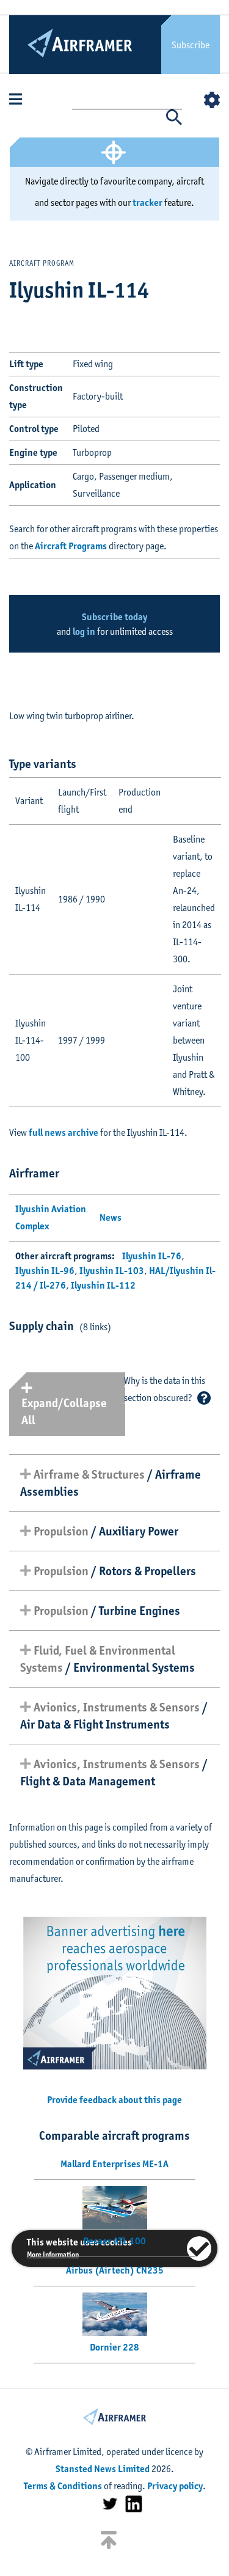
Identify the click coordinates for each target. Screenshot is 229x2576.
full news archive (64, 1132)
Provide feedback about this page (114, 2100)
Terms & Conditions (63, 2486)
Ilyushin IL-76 (152, 1256)
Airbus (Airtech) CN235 (115, 2270)
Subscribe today (114, 617)
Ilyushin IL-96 (45, 1271)
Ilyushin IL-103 (112, 1271)
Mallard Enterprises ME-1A (114, 2164)
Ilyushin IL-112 (103, 1285)
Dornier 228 (114, 2347)
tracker (147, 203)
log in (84, 631)
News (111, 1217)
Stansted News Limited (103, 2469)
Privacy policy (175, 2486)
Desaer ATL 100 (114, 2241)
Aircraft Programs (71, 546)
